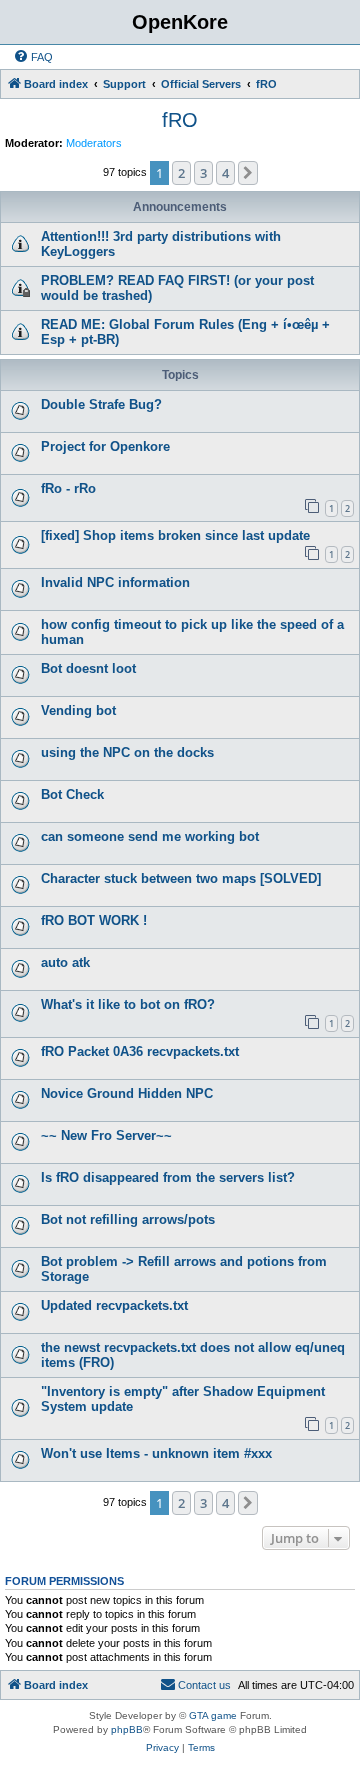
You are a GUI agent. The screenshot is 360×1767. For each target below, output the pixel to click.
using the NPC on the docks (127, 752)
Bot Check (72, 794)
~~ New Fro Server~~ (106, 1135)
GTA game (213, 1715)
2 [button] (181, 173)
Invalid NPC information (115, 582)
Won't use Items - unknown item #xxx (156, 1453)
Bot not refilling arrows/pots (128, 1219)
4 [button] (225, 173)
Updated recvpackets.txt (114, 1305)
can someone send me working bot (150, 836)
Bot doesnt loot (88, 668)
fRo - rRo (68, 488)
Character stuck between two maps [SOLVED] (181, 878)
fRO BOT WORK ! (94, 920)
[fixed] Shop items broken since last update (175, 535)
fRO (180, 120)
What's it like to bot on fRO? (128, 1004)
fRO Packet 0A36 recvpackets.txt (140, 1051)
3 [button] (203, 173)
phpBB (127, 1729)
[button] (248, 173)
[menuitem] (33, 57)
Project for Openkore (105, 446)
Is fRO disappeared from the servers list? (168, 1177)
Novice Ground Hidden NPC (127, 1093)
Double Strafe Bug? (101, 404)
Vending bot (78, 710)
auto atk (65, 962)
